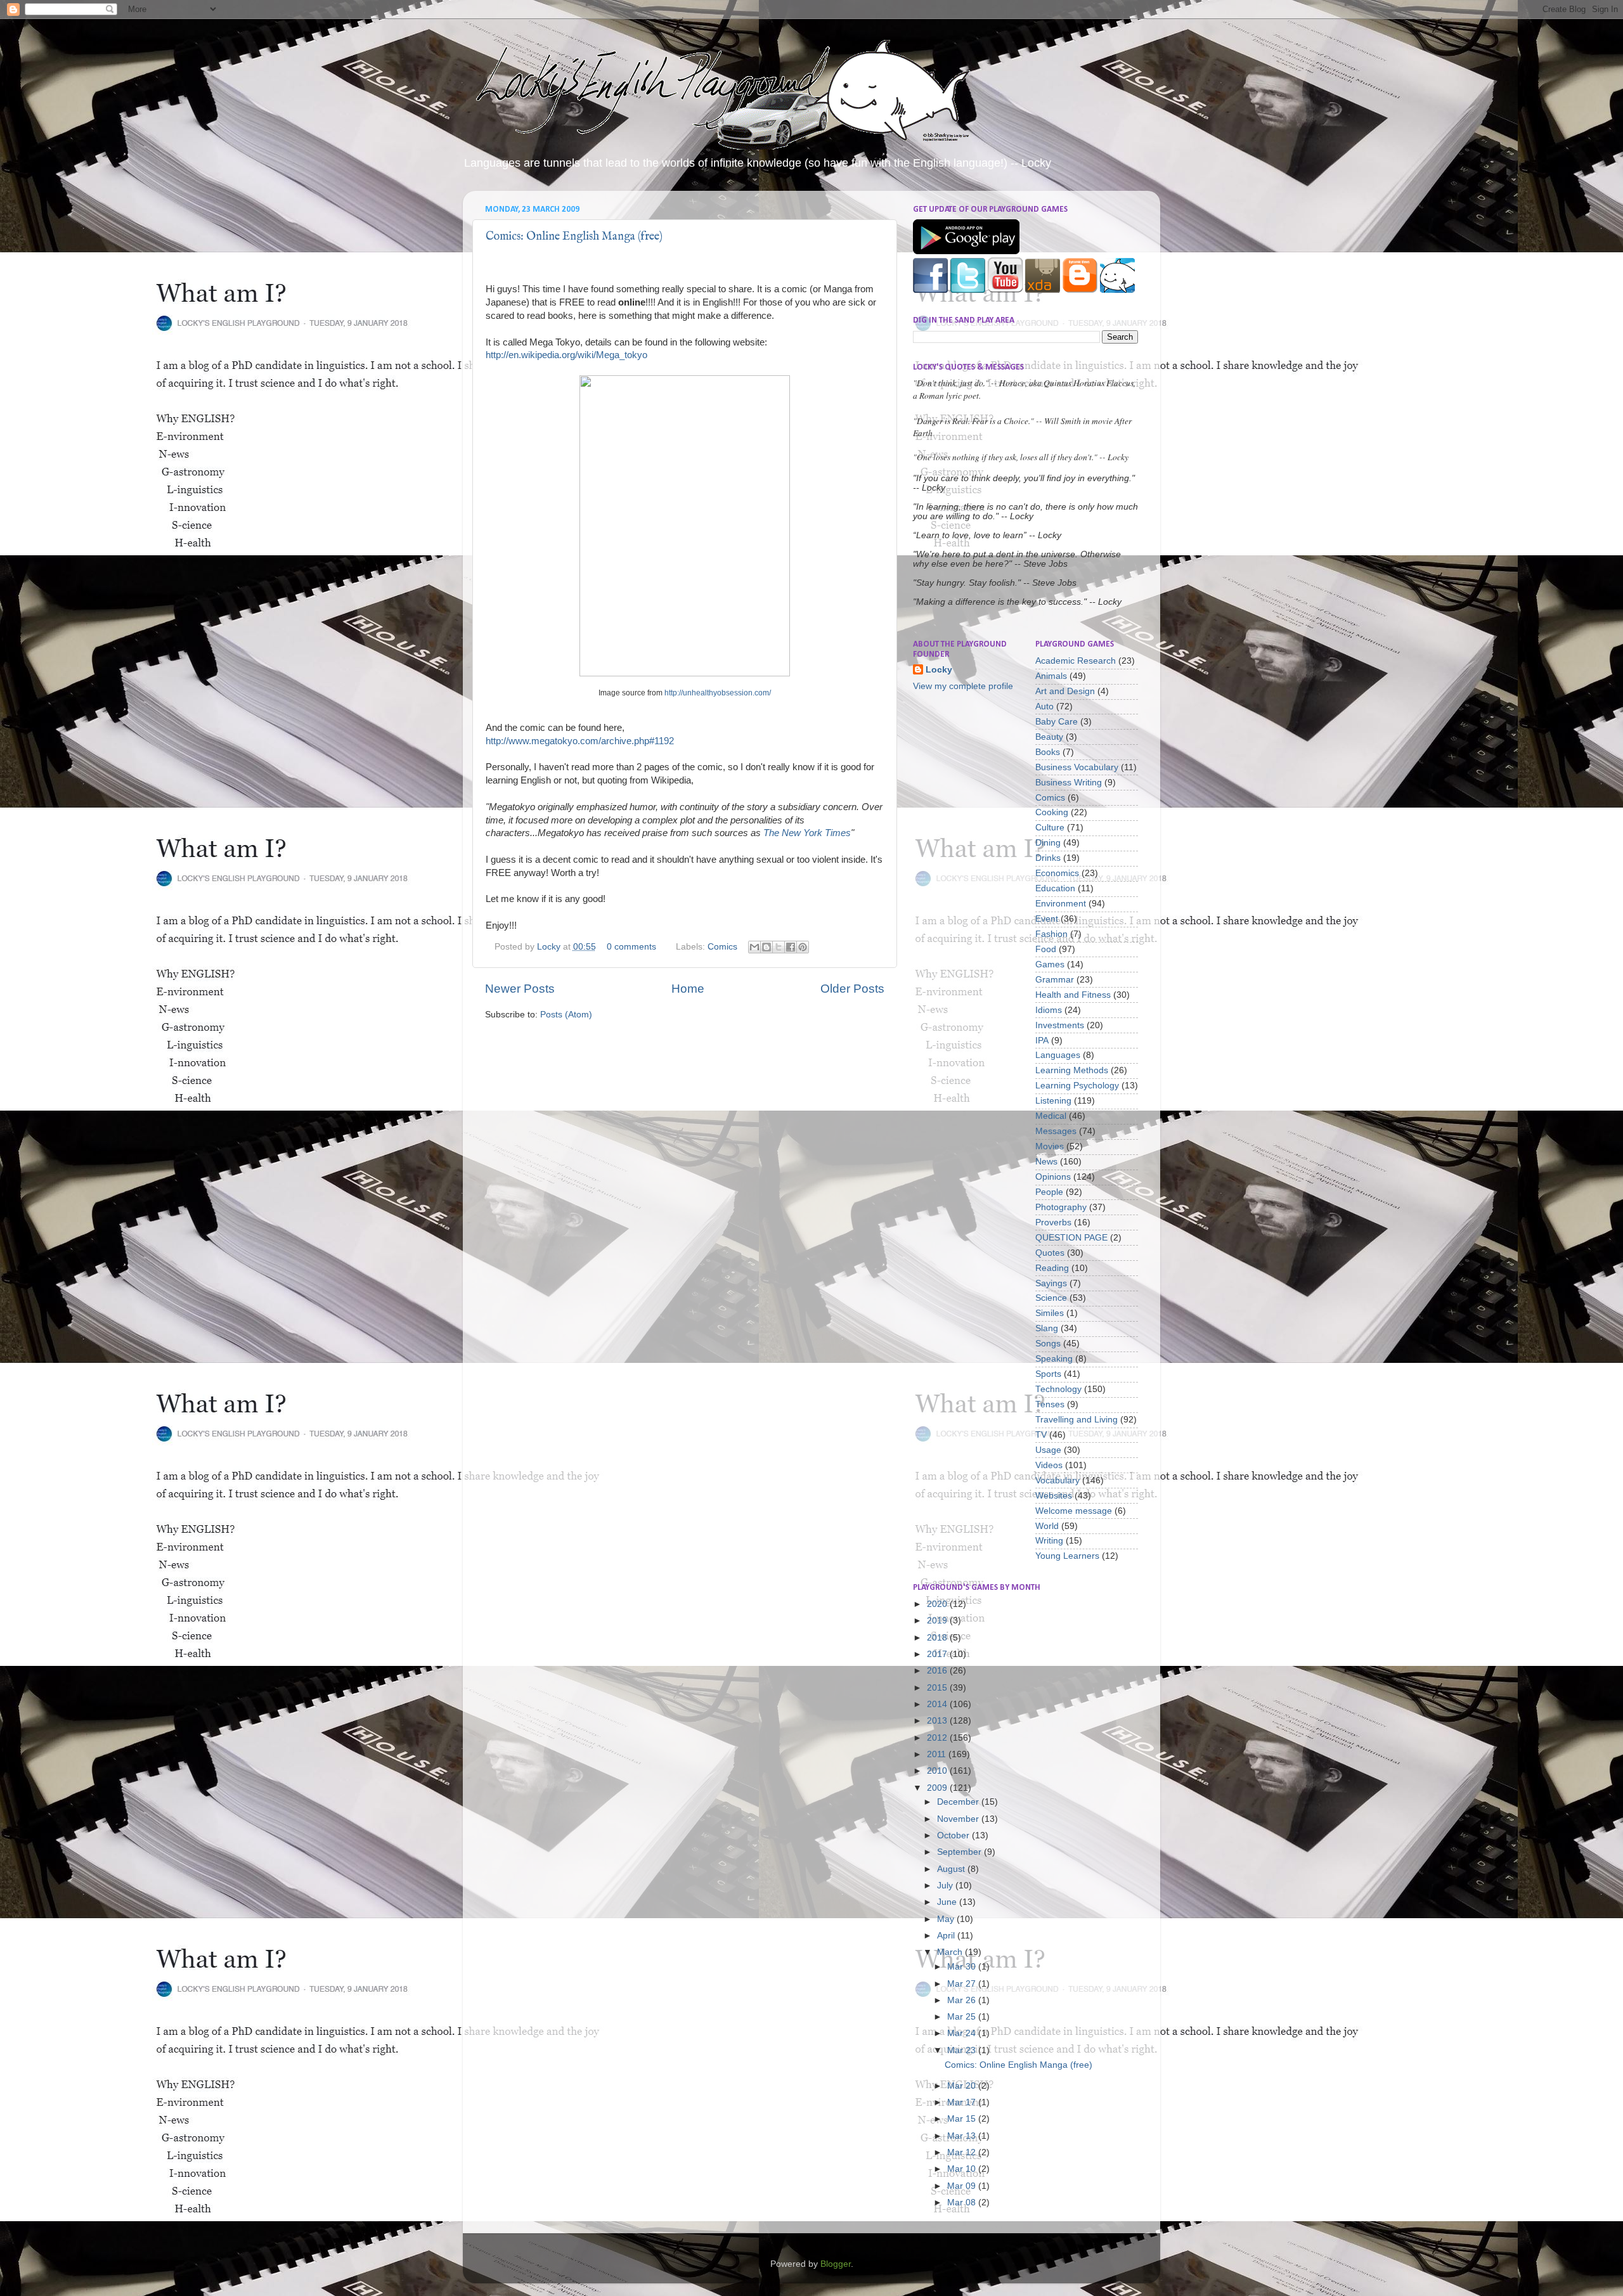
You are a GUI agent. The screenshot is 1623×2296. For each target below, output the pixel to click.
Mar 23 (963, 2050)
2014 (938, 1704)
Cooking (1052, 812)
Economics (1057, 873)
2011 (938, 1754)
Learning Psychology (1077, 1086)
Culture (1050, 828)
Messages (1056, 1131)
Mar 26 (963, 2000)
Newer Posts (520, 989)
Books (1048, 752)
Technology (1058, 1389)
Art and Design (1065, 691)
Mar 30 (963, 1967)
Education (1055, 888)
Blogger (836, 2264)
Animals (1051, 676)
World (1047, 1526)
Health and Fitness (1073, 995)
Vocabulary (1057, 1480)
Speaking (1054, 1359)
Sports (1048, 1374)
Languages (1058, 1055)
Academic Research (1076, 661)
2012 (938, 1738)
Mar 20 (963, 2086)
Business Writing (1069, 783)
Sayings (1051, 1283)
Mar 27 (963, 1984)
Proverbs (1053, 1222)
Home (688, 989)
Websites (1054, 1496)
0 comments (631, 947)
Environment (1061, 904)
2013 (938, 1721)
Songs (1048, 1344)
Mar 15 (963, 2119)
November (959, 1819)
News (1046, 1162)
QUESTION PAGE (1071, 1238)
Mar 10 (963, 2169)
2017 (938, 1654)
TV (1041, 1435)
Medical (1051, 1116)
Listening (1053, 1101)
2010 (938, 1771)
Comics (722, 947)
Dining (1048, 843)
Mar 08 (963, 2202)
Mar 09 (963, 2186)
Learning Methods (1072, 1070)
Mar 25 (963, 2017)
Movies (1050, 1146)
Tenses (1050, 1404)
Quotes (1050, 1253)
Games (1050, 964)
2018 (938, 1638)
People (1049, 1192)
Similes (1050, 1313)
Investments (1060, 1025)
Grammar (1055, 980)
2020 (938, 1604)
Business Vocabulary (1077, 767)
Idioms (1049, 1010)
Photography (1061, 1207)
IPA (1042, 1041)
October (954, 1835)
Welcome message (1074, 1511)
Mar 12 (963, 2152)
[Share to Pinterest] (803, 947)
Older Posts (852, 989)
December (959, 1802)
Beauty (1049, 737)
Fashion (1051, 934)
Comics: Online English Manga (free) (574, 237)
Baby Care (1057, 722)
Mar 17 (963, 2102)
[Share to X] (779, 947)
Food (1046, 949)
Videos (1049, 1465)
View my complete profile (963, 686)
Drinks (1048, 858)
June (948, 1902)
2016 (938, 1671)
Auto (1044, 706)
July (946, 1886)
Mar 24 (963, 2033)
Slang (1047, 1328)
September (960, 1852)
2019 (938, 1621)
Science (1051, 1298)
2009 (938, 1788)
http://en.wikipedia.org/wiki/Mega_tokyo (566, 355)
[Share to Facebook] (791, 947)
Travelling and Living (1077, 1420)
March (951, 1952)
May (947, 1919)
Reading (1052, 1268)
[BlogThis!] (766, 947)
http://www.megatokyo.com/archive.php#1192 (580, 741)
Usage (1048, 1450)
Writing (1049, 1541)
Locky (550, 947)
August (952, 1869)
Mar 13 (963, 2136)
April (947, 1936)
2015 (938, 1688)
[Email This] (754, 947)
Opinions (1053, 1177)
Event (1047, 919)
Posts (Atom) (566, 1015)
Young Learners (1067, 1556)
